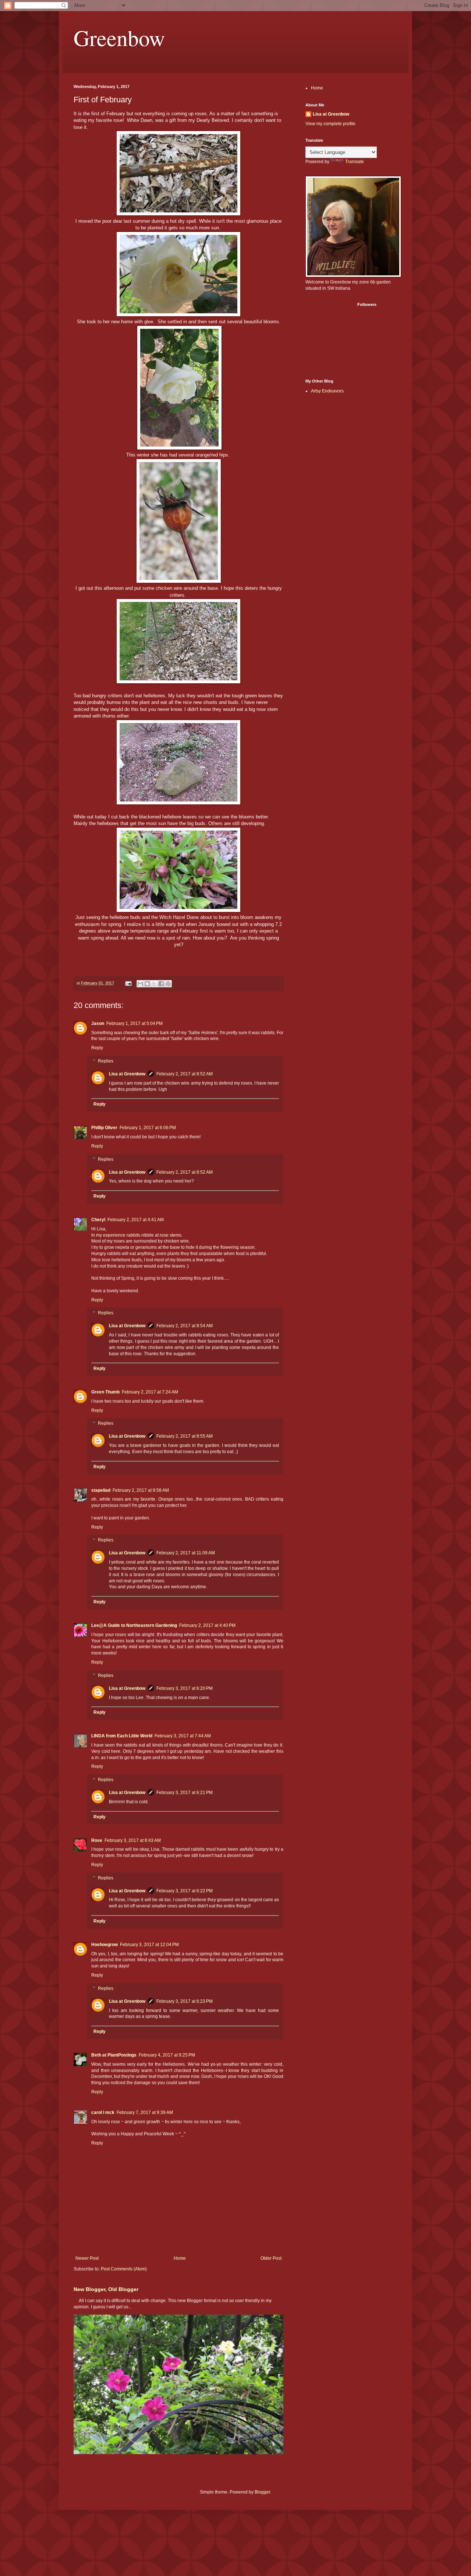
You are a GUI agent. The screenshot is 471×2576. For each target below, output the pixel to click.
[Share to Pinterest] (168, 984)
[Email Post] (128, 983)
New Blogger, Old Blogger (106, 2289)
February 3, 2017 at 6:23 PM (185, 2001)
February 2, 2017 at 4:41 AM (136, 1220)
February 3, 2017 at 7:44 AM (183, 1736)
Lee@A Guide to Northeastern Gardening (134, 1625)
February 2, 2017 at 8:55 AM (185, 1436)
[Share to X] (154, 984)
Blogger (262, 2492)
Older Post (271, 2258)
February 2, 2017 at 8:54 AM (185, 1326)
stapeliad (101, 1490)
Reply (97, 1048)
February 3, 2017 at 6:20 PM (185, 1688)
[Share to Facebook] (161, 984)
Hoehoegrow (105, 1945)
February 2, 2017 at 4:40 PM (207, 1625)
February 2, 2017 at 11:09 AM (186, 1553)
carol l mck (103, 2112)
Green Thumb (105, 1392)
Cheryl (98, 1220)
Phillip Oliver (104, 1128)
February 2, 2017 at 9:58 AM (141, 1490)
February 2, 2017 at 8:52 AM (185, 1074)
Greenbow (119, 38)
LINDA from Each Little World (122, 1736)
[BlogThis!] (147, 984)
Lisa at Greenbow (127, 1074)
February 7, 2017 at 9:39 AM (145, 2112)
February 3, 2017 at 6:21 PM (185, 1793)
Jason (98, 1023)
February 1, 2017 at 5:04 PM (134, 1023)
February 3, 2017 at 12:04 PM (149, 1945)
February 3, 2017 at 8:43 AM (133, 1840)
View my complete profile (330, 124)
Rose (97, 1840)
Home (180, 2258)
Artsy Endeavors (327, 391)
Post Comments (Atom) (124, 2269)
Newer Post (87, 2258)
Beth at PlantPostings (114, 2055)
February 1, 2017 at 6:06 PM (148, 1128)
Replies (106, 1061)
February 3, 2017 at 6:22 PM (185, 1891)
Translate (355, 162)
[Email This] (140, 984)
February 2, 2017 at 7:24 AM (150, 1392)
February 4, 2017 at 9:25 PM (167, 2055)
